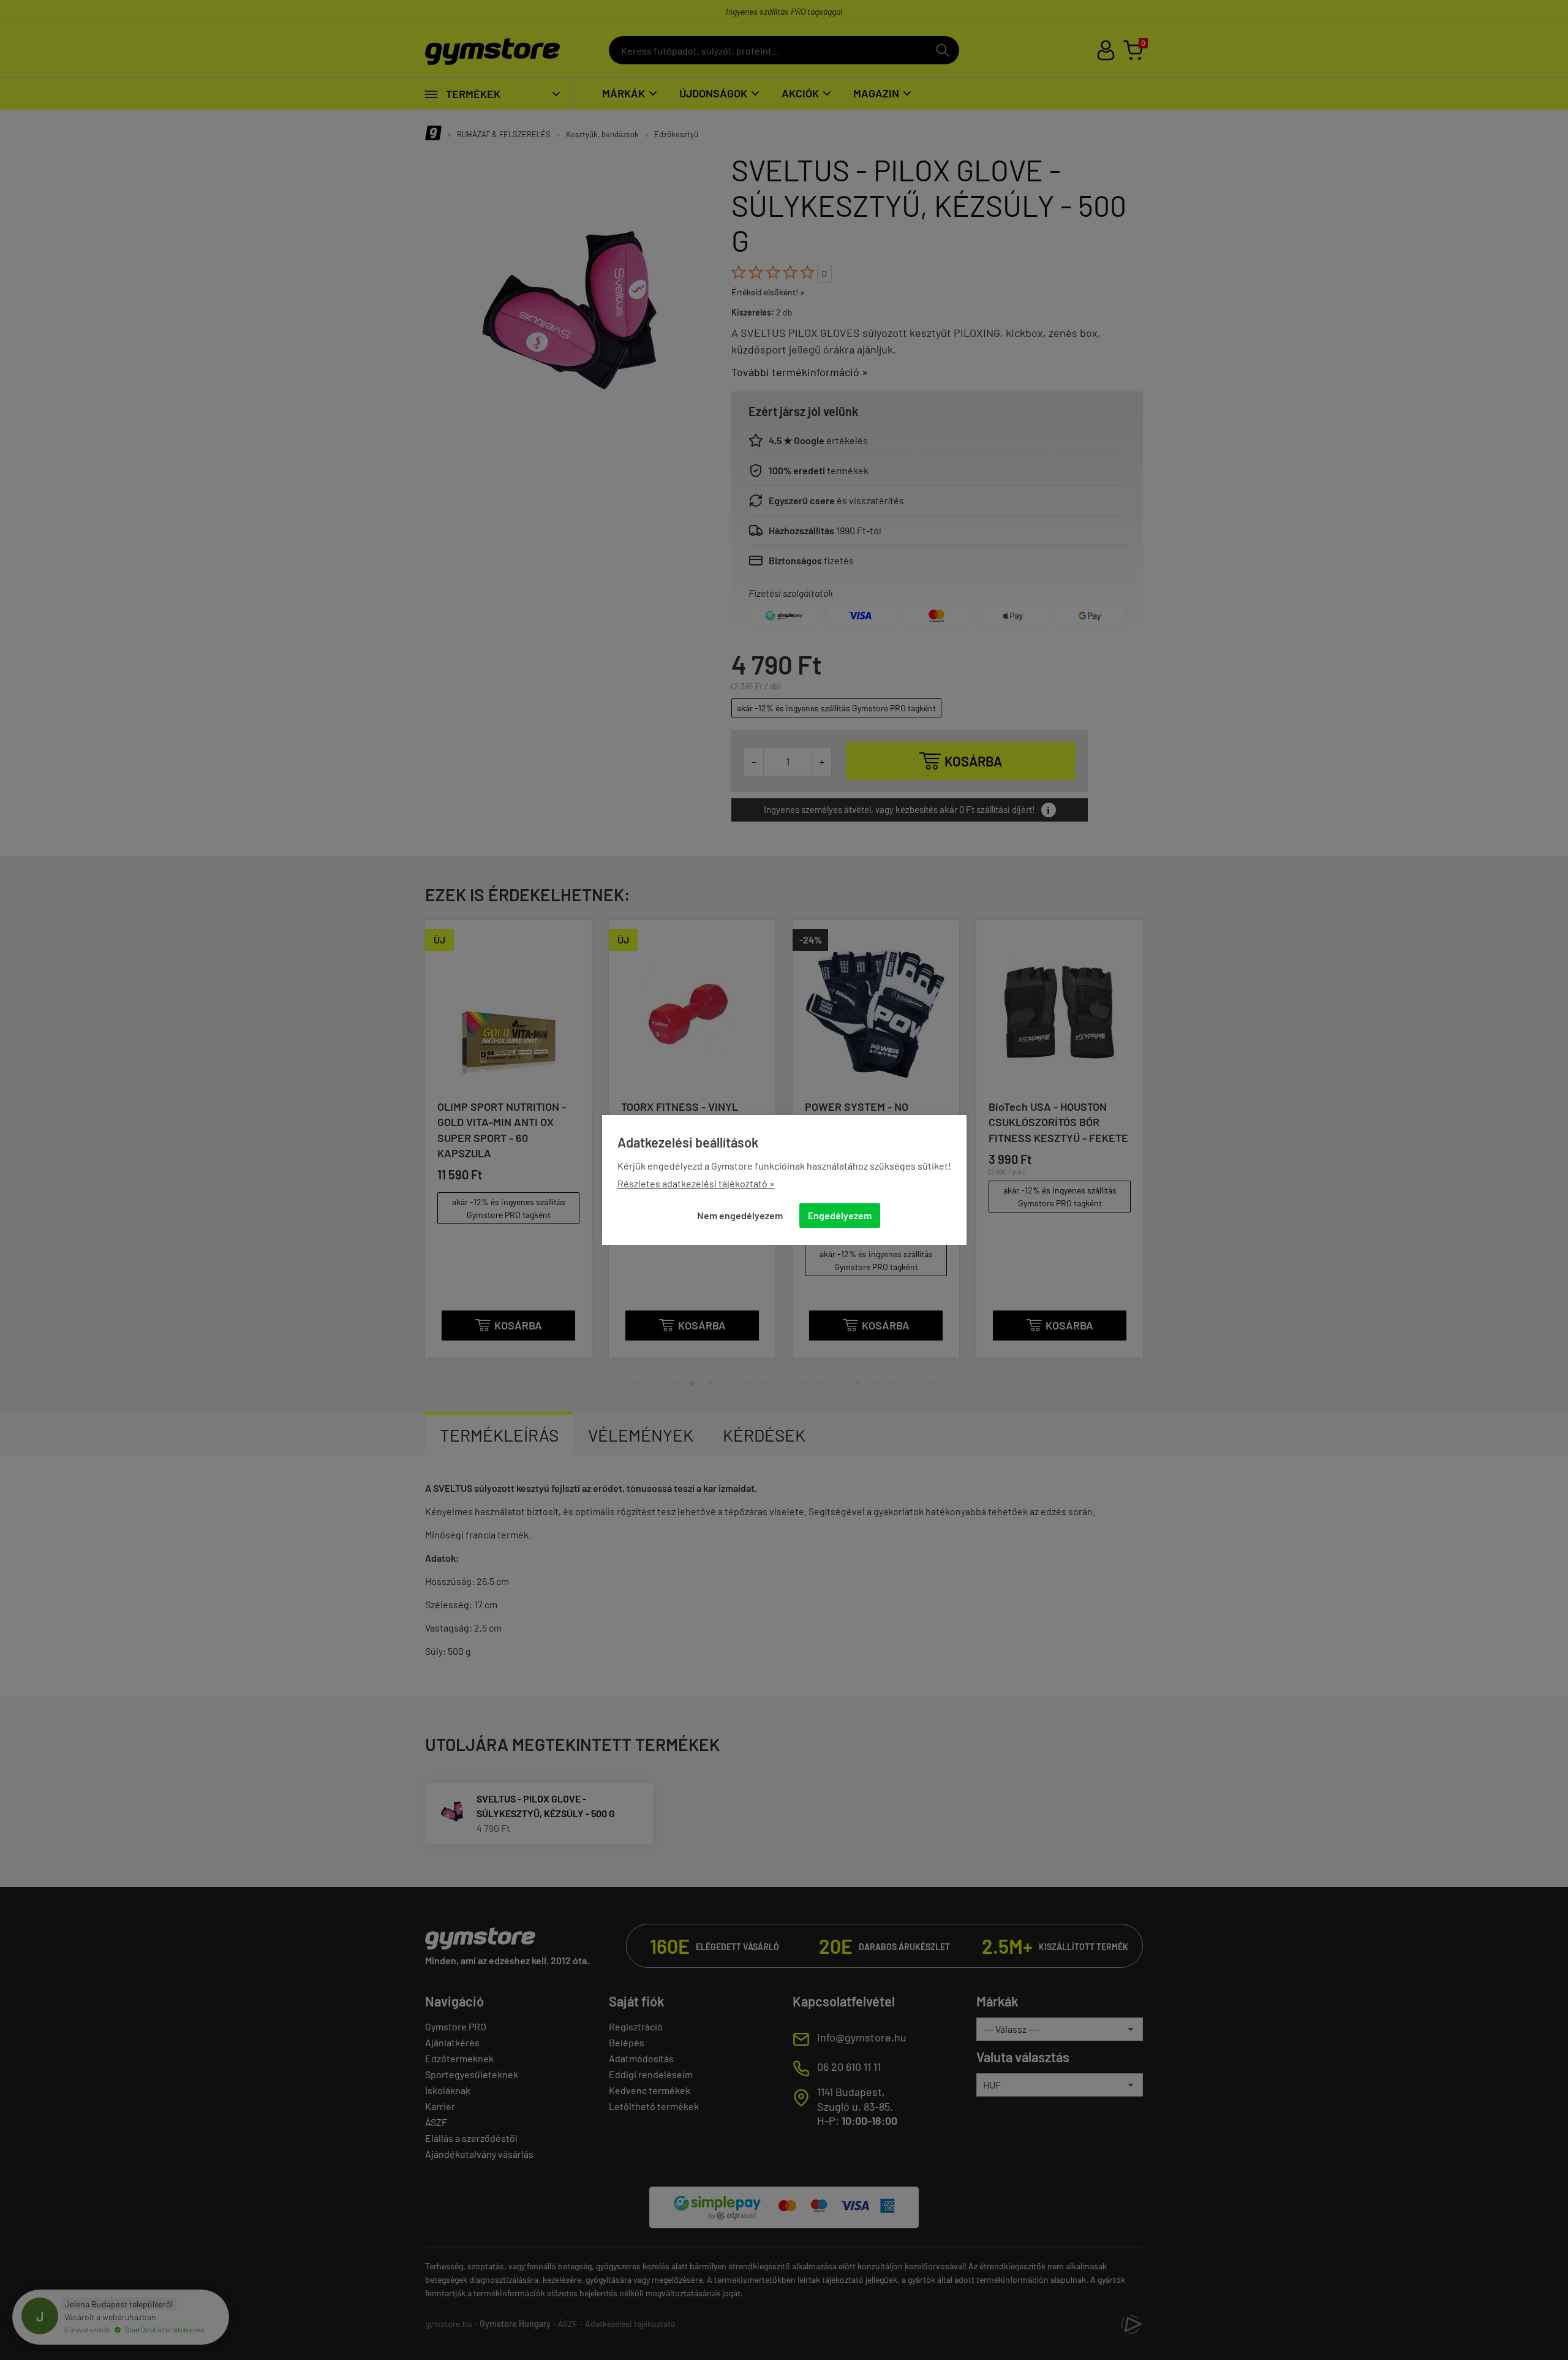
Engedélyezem (840, 1215)
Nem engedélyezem (740, 1215)
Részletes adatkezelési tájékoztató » (696, 1183)
